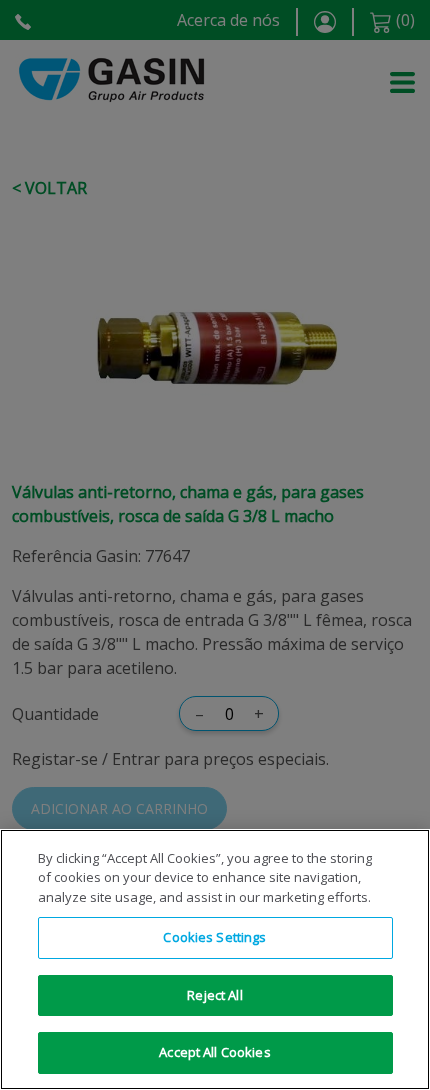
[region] (215, 959)
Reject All (214, 995)
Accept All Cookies (214, 1052)
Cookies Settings (214, 937)
